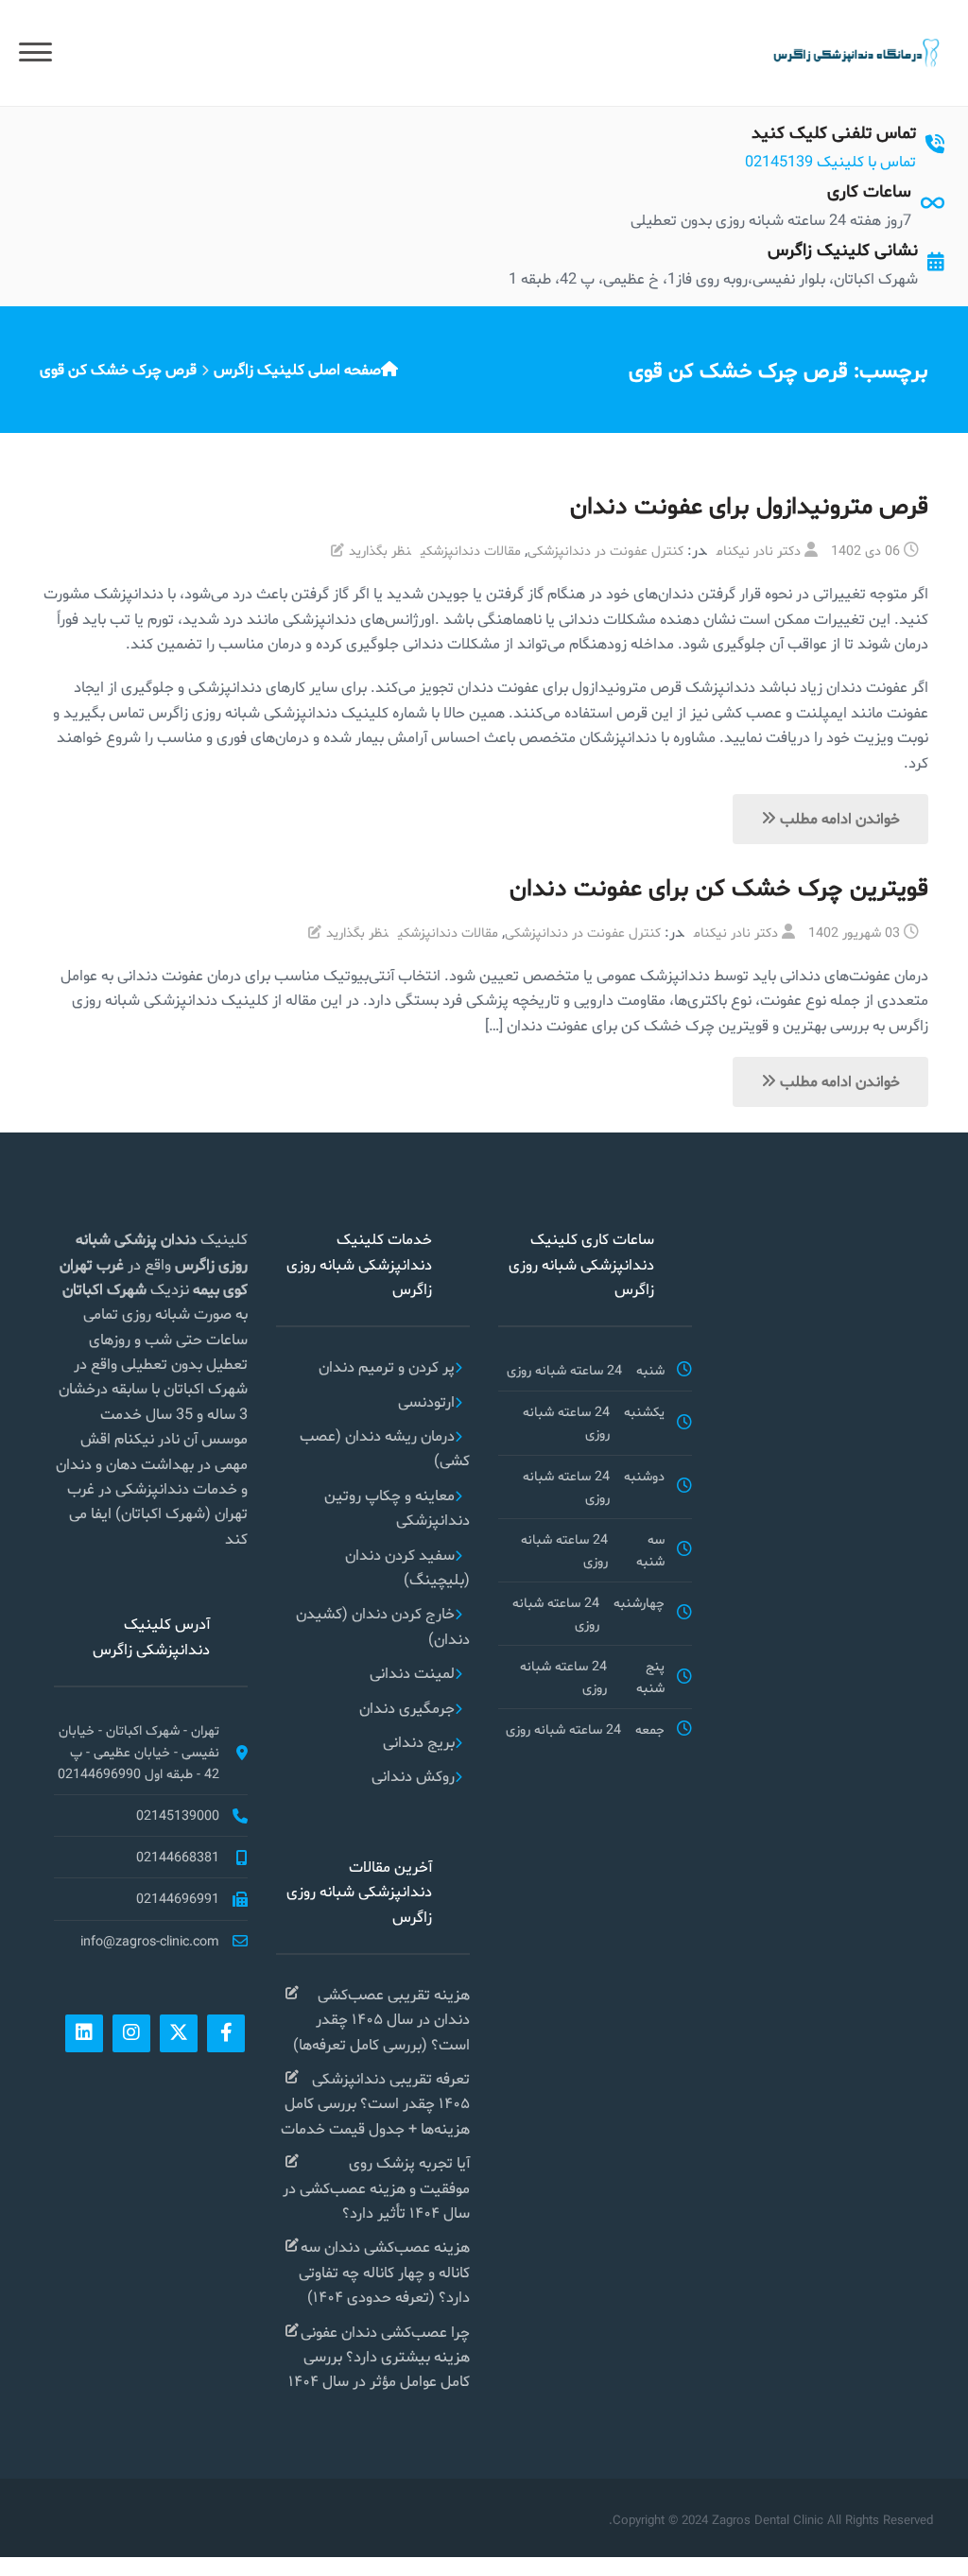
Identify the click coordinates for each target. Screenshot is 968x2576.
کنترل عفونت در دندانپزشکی (605, 550)
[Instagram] (131, 2033)
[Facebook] (226, 2033)
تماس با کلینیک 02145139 (830, 161)
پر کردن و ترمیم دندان (387, 1366)
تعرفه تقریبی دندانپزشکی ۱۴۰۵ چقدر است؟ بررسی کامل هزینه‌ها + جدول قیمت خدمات (375, 2103)
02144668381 (178, 1857)
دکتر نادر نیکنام (759, 550)
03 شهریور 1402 (854, 932)
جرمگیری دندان (407, 1708)
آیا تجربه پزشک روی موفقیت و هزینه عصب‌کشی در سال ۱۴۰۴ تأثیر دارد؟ (376, 2187)
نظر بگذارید (380, 550)
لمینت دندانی (412, 1673)
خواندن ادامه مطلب (838, 818)
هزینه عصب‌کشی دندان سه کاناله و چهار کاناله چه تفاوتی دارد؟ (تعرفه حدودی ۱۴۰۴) (384, 2272)
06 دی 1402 (865, 550)
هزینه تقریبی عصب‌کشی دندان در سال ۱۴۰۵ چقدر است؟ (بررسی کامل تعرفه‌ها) (381, 2019)
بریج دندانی (419, 1742)
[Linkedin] (84, 2033)
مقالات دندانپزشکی (471, 550)
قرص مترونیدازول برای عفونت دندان (749, 505)
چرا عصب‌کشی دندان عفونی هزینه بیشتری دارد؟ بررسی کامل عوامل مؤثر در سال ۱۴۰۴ (379, 2357)
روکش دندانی (413, 1776)
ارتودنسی (426, 1401)
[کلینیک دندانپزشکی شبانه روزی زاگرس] (855, 52)
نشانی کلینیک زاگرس (843, 249)
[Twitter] (179, 2033)
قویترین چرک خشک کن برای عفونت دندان (719, 887)
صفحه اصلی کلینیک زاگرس (297, 369)
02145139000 (178, 1815)
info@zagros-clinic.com (150, 1941)
